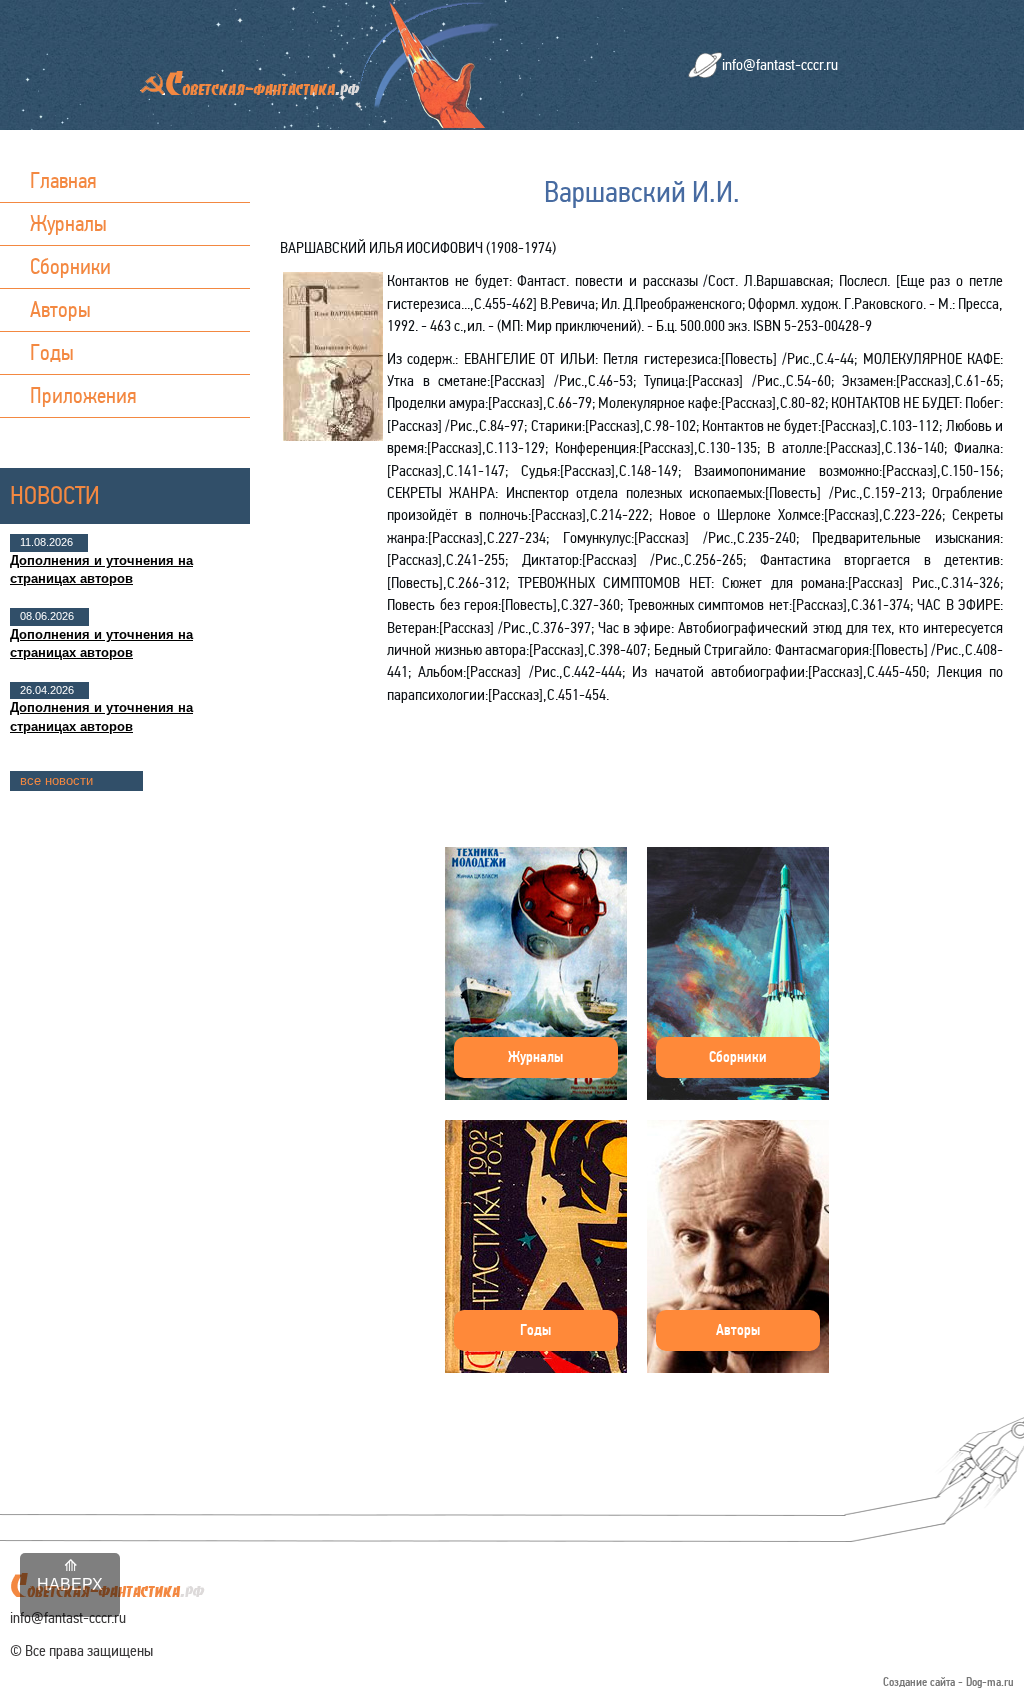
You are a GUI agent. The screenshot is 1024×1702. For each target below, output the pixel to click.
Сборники (70, 266)
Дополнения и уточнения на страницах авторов (101, 569)
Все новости (56, 780)
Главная (63, 180)
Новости (55, 495)
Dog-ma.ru (990, 1682)
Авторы (60, 309)
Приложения (83, 395)
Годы (52, 352)
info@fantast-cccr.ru (780, 64)
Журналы (68, 223)
